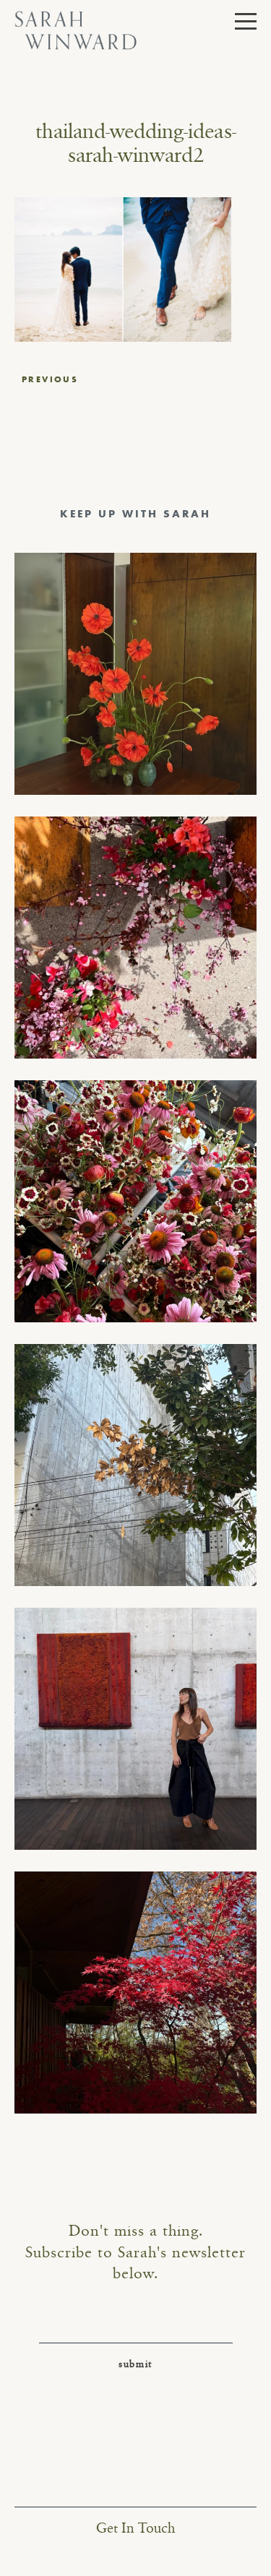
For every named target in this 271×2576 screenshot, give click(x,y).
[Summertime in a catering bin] (135, 1201)
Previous (50, 379)
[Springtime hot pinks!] (135, 938)
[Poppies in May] (135, 674)
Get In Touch (135, 2529)
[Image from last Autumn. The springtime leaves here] (135, 1993)
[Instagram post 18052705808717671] (135, 1465)
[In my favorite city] (135, 1729)
